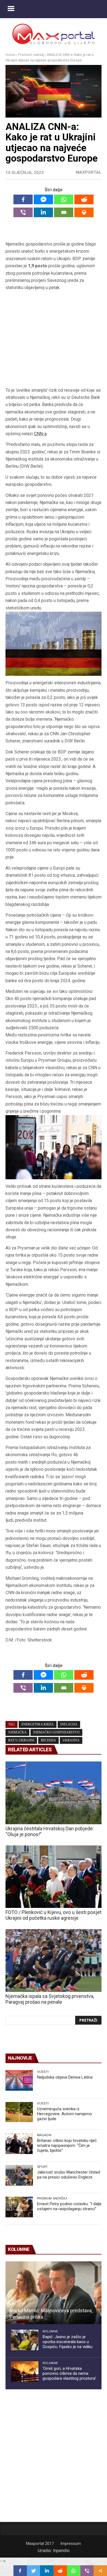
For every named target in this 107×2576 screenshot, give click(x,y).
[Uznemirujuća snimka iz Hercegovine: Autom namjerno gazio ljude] (19, 2112)
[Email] (64, 212)
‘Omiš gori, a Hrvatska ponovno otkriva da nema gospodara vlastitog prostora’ (69, 2373)
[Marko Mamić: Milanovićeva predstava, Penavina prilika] (54, 2293)
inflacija (69, 1724)
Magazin (44, 2135)
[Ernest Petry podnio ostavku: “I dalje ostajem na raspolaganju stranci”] (19, 2207)
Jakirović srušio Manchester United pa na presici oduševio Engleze (69, 2175)
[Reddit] (84, 199)
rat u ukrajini (21, 1740)
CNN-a (40, 434)
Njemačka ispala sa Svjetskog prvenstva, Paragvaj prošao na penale (50, 1999)
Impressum (71, 2544)
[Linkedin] (43, 212)
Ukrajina (71, 1740)
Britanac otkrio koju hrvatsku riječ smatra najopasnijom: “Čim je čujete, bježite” (67, 2145)
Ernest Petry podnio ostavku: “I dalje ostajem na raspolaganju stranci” (69, 2206)
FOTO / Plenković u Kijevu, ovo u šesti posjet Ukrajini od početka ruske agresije (54, 1915)
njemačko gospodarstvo (56, 1732)
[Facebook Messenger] (43, 199)
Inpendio (61, 2551)
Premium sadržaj (31, 55)
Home (10, 55)
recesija (48, 1740)
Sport (43, 2167)
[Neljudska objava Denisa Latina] (19, 2080)
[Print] (84, 212)
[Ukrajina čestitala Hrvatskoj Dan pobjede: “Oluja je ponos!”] (54, 1793)
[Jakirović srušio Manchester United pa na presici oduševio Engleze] (19, 2175)
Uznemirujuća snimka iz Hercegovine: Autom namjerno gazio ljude (64, 2114)
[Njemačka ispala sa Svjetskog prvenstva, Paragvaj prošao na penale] (54, 1960)
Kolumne (50, 2331)
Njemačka (17, 1732)
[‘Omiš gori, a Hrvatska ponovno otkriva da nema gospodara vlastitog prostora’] (25, 2372)
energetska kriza (38, 1724)
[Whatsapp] (64, 199)
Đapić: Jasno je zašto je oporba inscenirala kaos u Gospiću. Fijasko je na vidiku (67, 2342)
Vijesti (43, 2072)
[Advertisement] (54, 339)
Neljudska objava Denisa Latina (65, 2077)
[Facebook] (23, 199)
